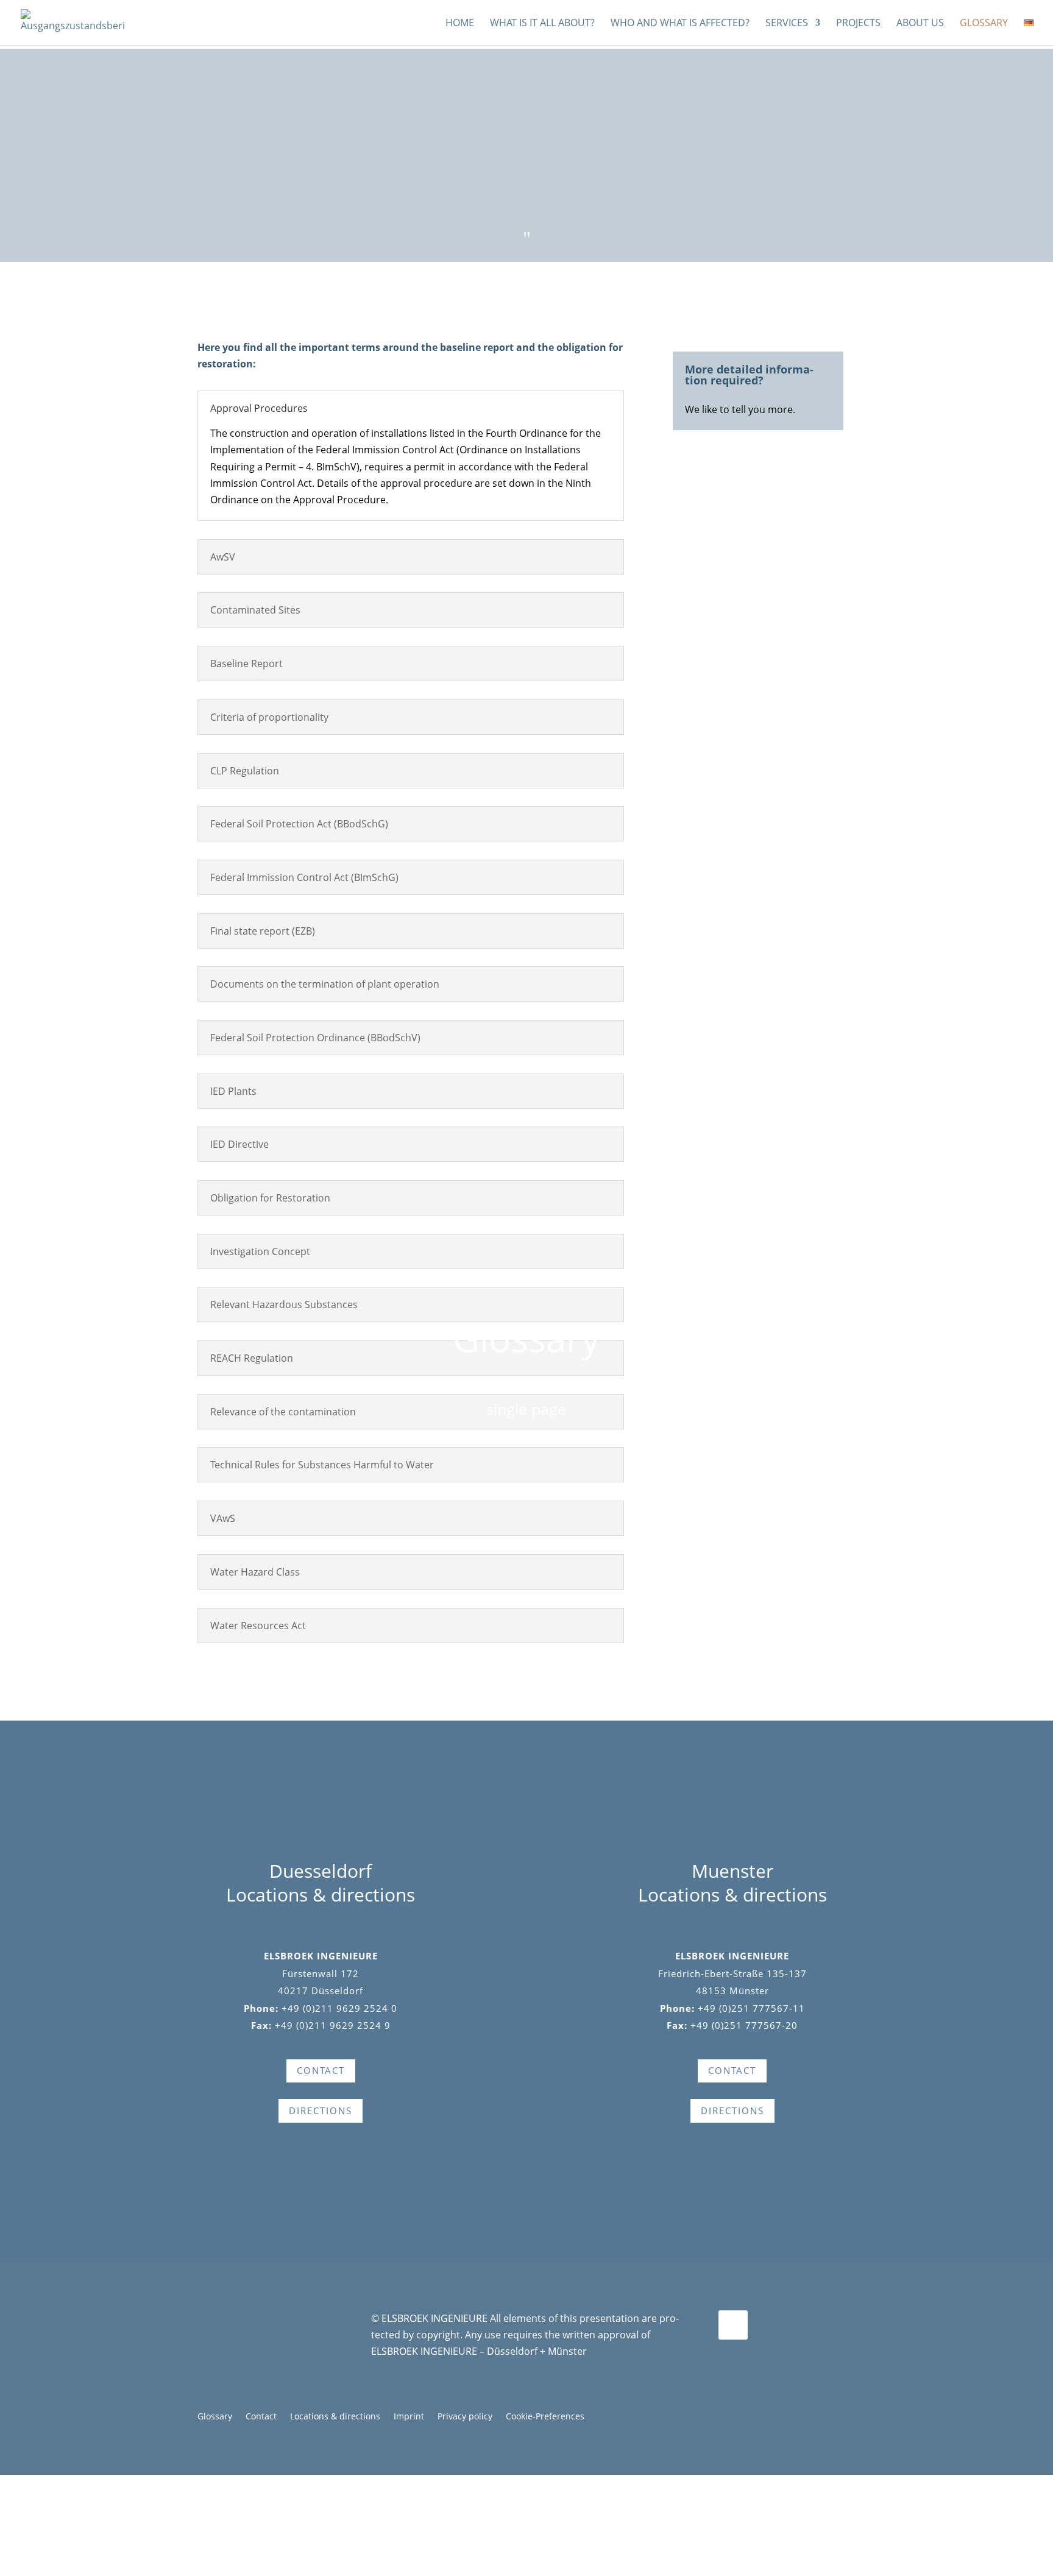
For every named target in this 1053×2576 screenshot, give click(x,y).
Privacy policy (465, 2417)
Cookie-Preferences (545, 2417)
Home (460, 24)
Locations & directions (335, 2417)
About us (920, 24)
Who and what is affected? (680, 24)
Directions (321, 2111)
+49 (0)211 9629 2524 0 (339, 2008)
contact (321, 2070)
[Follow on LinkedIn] (733, 2325)
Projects (858, 24)
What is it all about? (542, 24)
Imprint (409, 2417)
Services (787, 24)
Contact (261, 2417)
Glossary (984, 24)
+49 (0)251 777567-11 (751, 2008)
